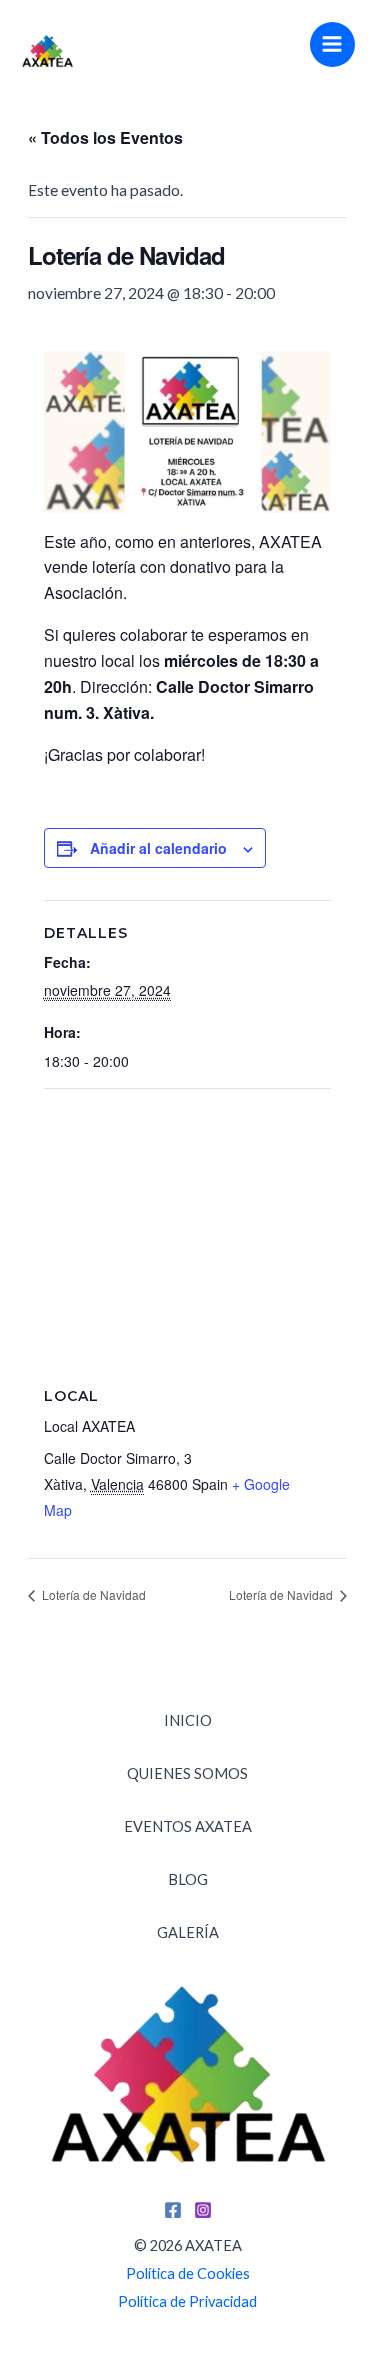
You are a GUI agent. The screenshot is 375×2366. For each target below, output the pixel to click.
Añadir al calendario (158, 848)
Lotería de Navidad (92, 1594)
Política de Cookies (188, 2273)
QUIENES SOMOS (187, 1773)
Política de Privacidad (187, 2301)
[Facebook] (173, 2210)
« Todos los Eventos (105, 137)
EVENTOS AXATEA (188, 1826)
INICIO (188, 1720)
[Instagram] (203, 2210)
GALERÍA (188, 1932)
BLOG (188, 1879)
